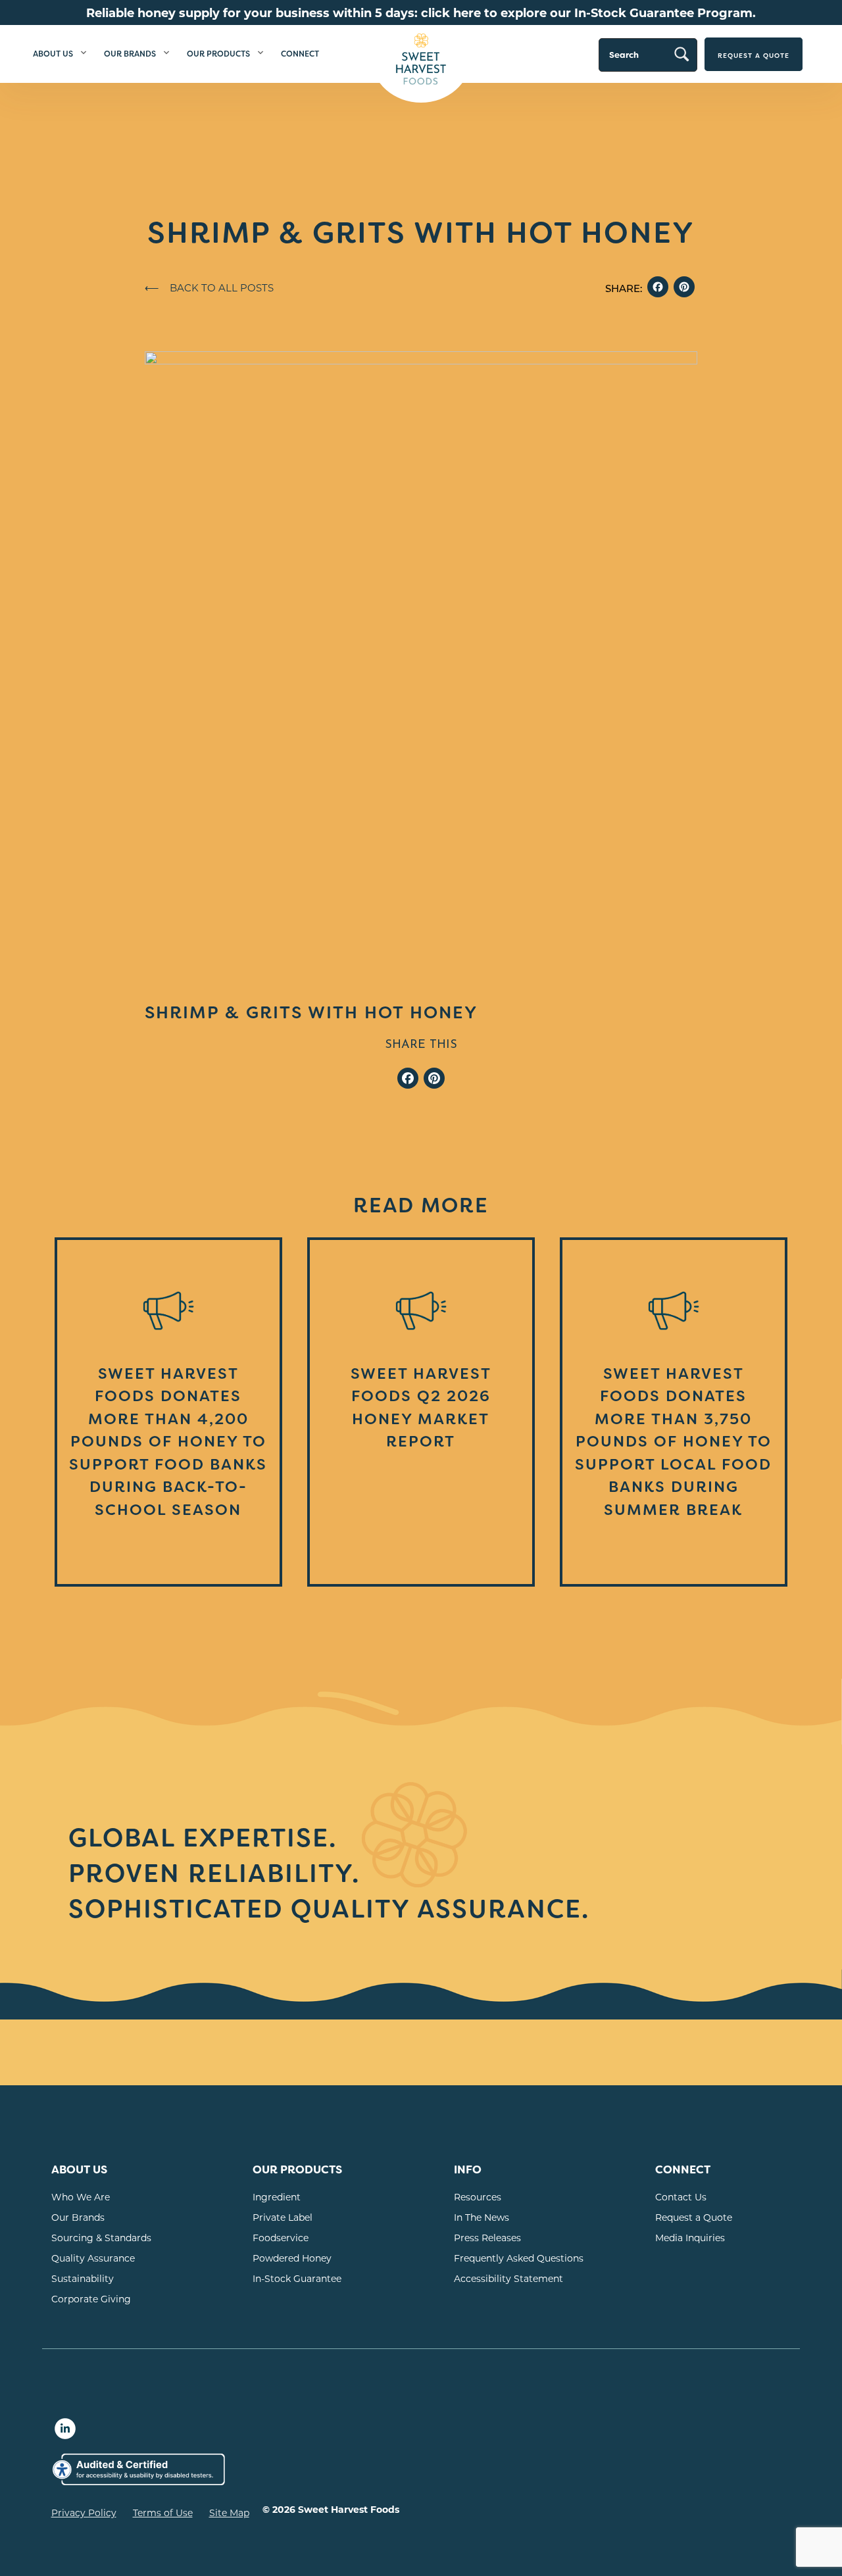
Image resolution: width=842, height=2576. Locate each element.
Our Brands (130, 54)
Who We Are (81, 2197)
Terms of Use (163, 2513)
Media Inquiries (690, 2238)
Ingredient (277, 2197)
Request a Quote (754, 56)
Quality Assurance (93, 2258)
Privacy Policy (84, 2513)
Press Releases (487, 2238)
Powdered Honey (292, 2258)
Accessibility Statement (508, 2278)
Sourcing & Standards (101, 2238)
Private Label (283, 2217)
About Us (53, 54)
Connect (300, 54)
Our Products (218, 54)
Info (468, 2170)
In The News (482, 2217)
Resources (478, 2197)
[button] (84, 54)
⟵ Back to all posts (209, 287)
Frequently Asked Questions (519, 2258)
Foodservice (281, 2238)
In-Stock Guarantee (297, 2278)
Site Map (229, 2513)
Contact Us (681, 2197)
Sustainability (83, 2278)
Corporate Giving (91, 2299)
